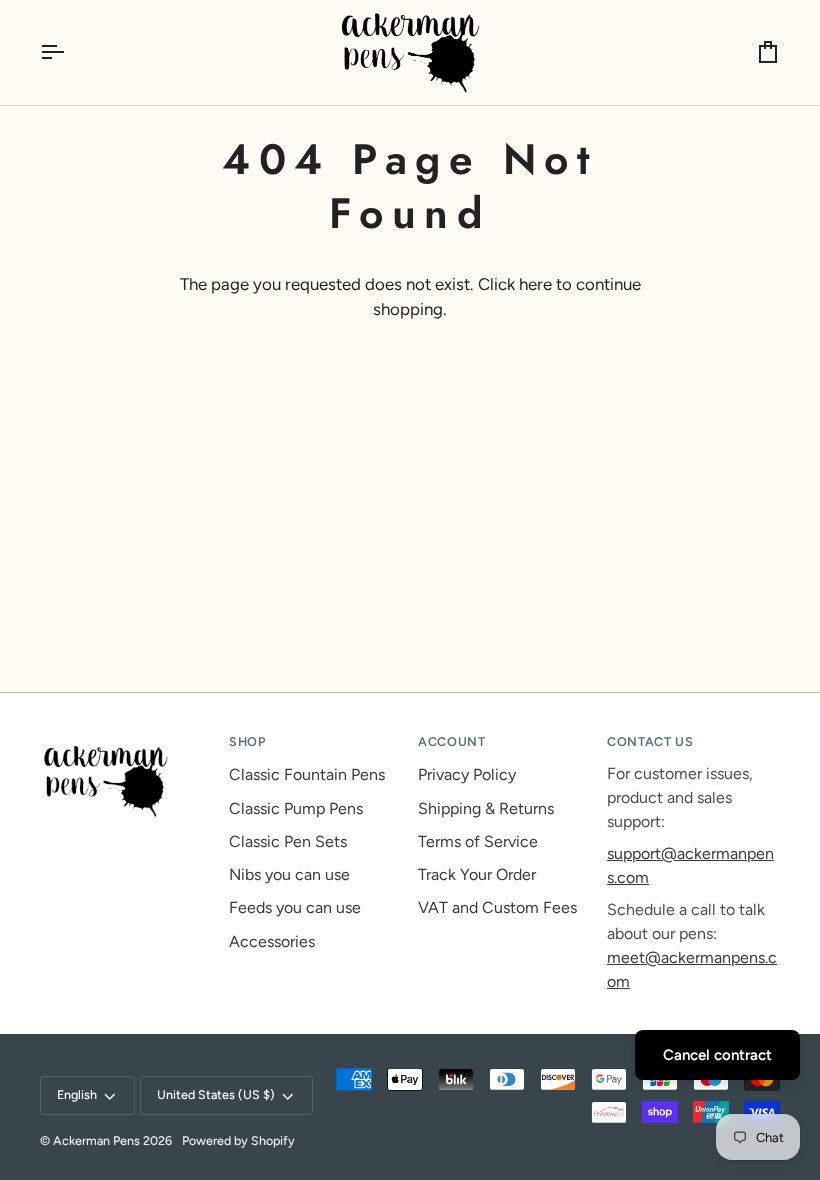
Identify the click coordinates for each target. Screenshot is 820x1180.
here (535, 284)
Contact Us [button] (650, 741)
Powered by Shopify (238, 1140)
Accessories (272, 941)
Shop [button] (247, 741)
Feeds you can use (295, 907)
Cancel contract (717, 1055)
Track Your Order (477, 874)
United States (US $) (216, 1094)
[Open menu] (70, 52)
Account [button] (451, 741)
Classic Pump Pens (296, 808)
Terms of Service (478, 841)
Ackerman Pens (96, 1140)
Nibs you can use (289, 874)
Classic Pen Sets (288, 841)
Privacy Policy (467, 774)
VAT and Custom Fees (497, 907)
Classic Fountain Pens (307, 774)
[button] (126, 738)
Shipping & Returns (486, 808)
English (77, 1094)
